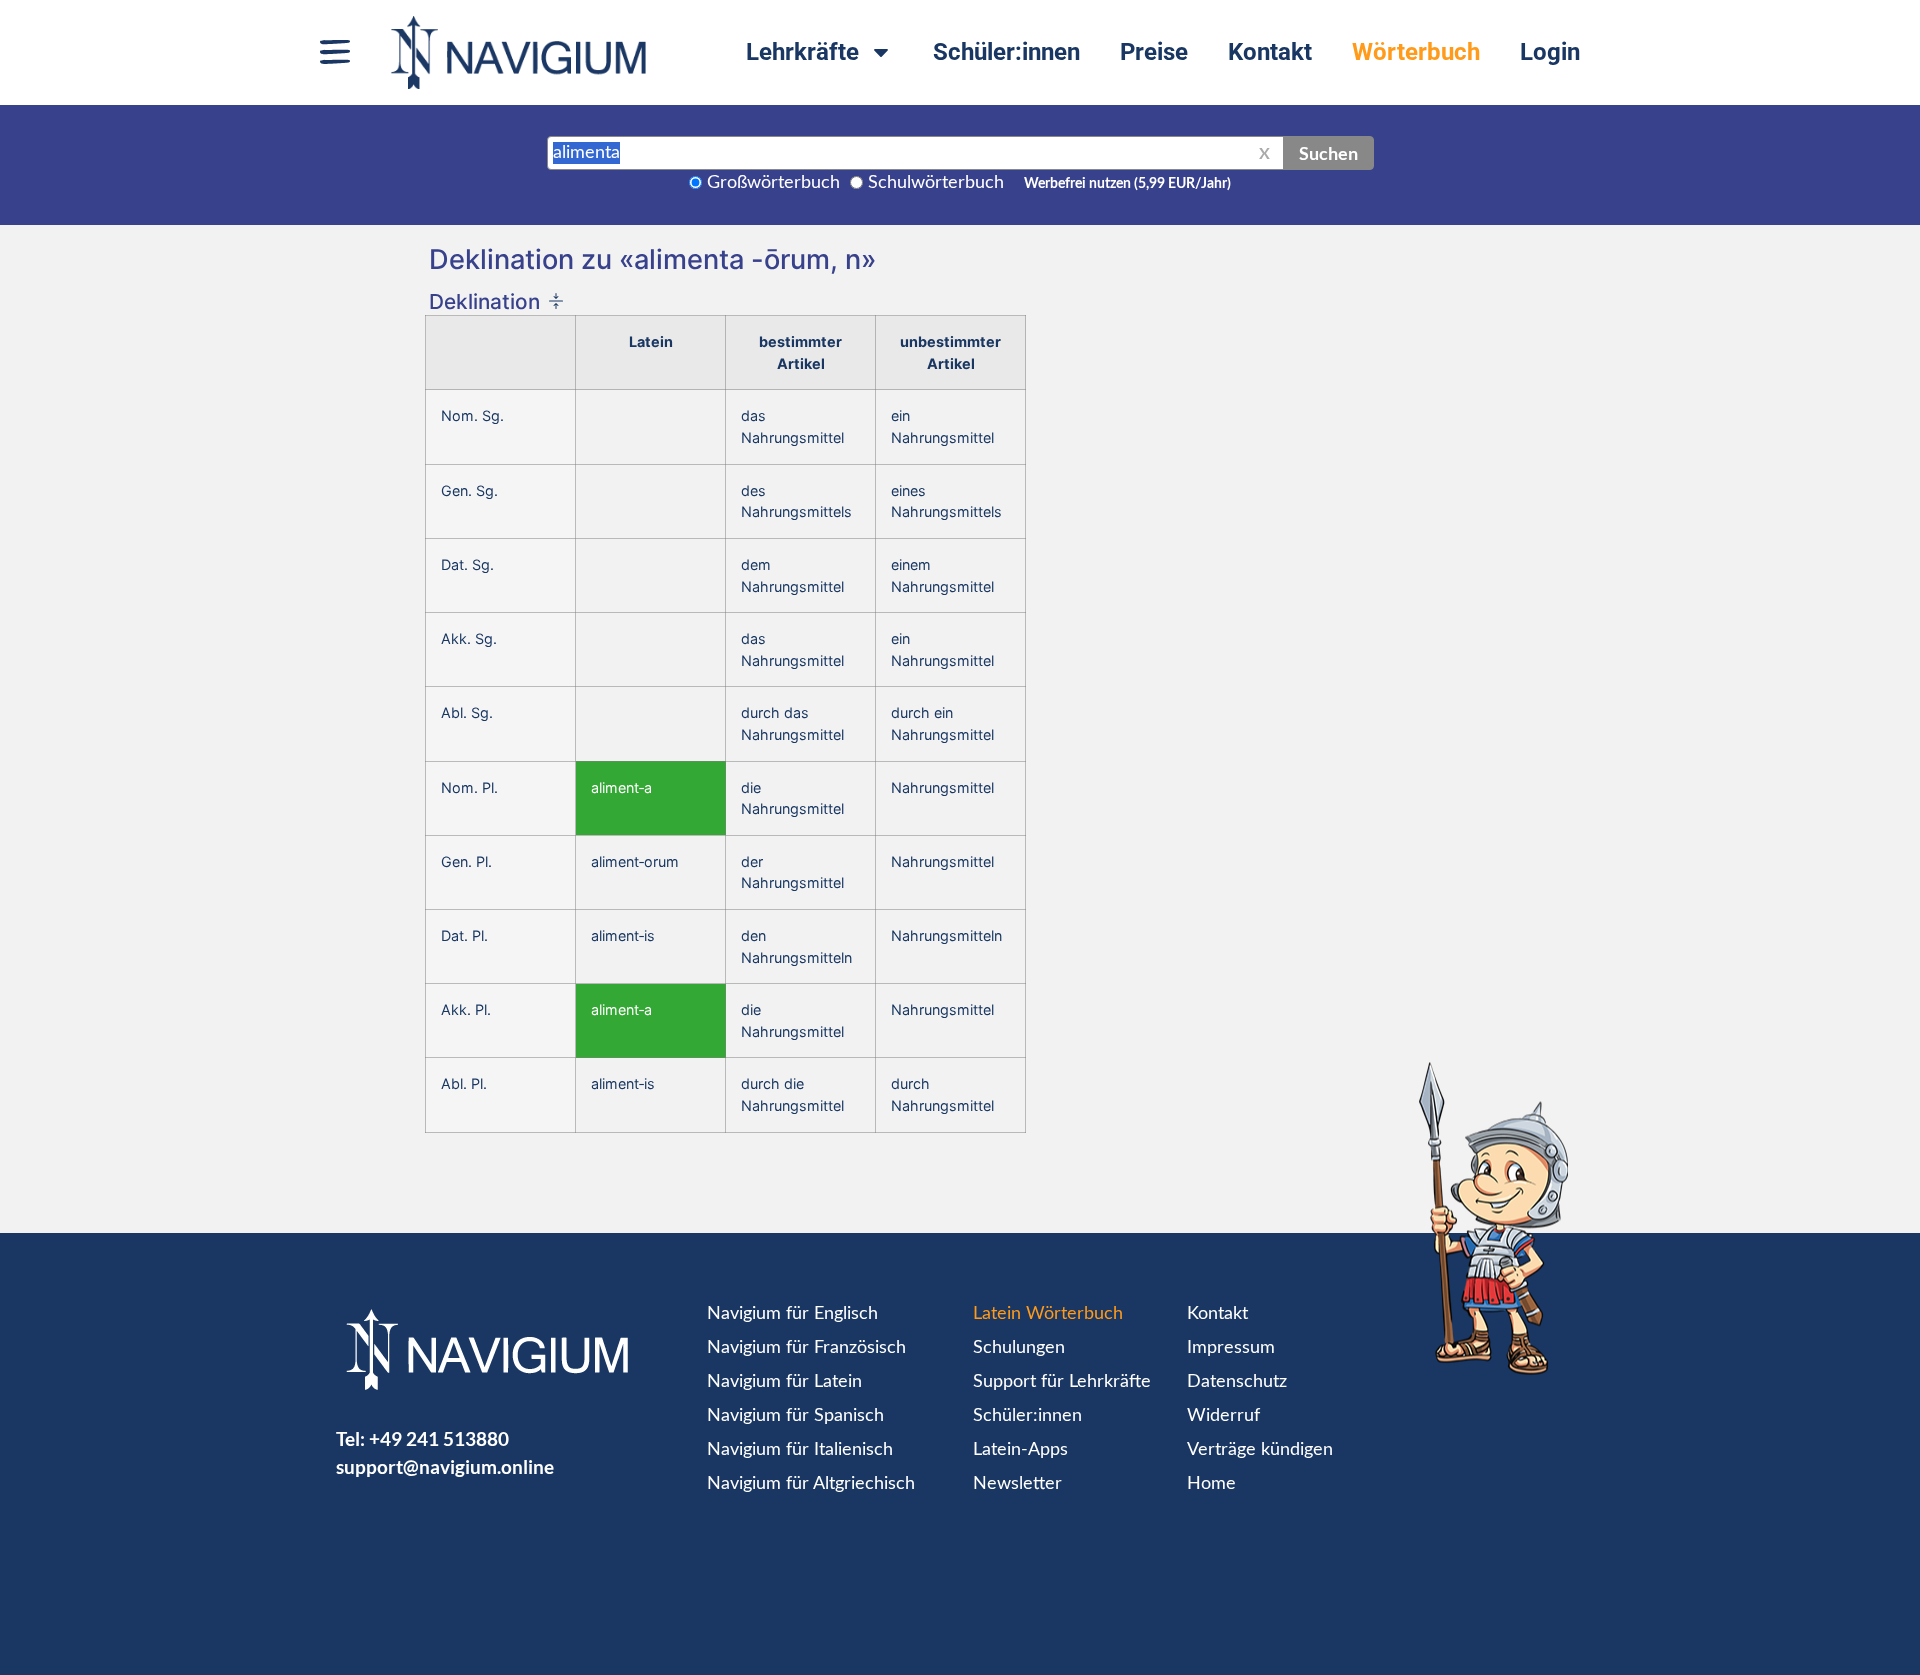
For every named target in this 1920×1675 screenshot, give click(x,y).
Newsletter (1017, 1484)
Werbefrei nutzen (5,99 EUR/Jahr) (1127, 184)
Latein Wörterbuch (1048, 1314)
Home (1211, 1484)
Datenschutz (1237, 1382)
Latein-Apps (1020, 1450)
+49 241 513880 (439, 1438)
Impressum (1231, 1348)
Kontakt (1270, 52)
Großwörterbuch (773, 183)
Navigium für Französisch (806, 1348)
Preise (1154, 52)
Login (1550, 52)
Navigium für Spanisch (795, 1416)
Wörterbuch (1416, 52)
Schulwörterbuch (936, 183)
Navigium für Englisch (792, 1314)
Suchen (1328, 153)
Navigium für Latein (784, 1382)
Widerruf (1223, 1416)
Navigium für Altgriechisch (811, 1484)
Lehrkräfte (802, 52)
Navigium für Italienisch (800, 1450)
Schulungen (1019, 1348)
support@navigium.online (445, 1466)
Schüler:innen (1006, 52)
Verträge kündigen (1260, 1450)
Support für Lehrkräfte (1062, 1382)
